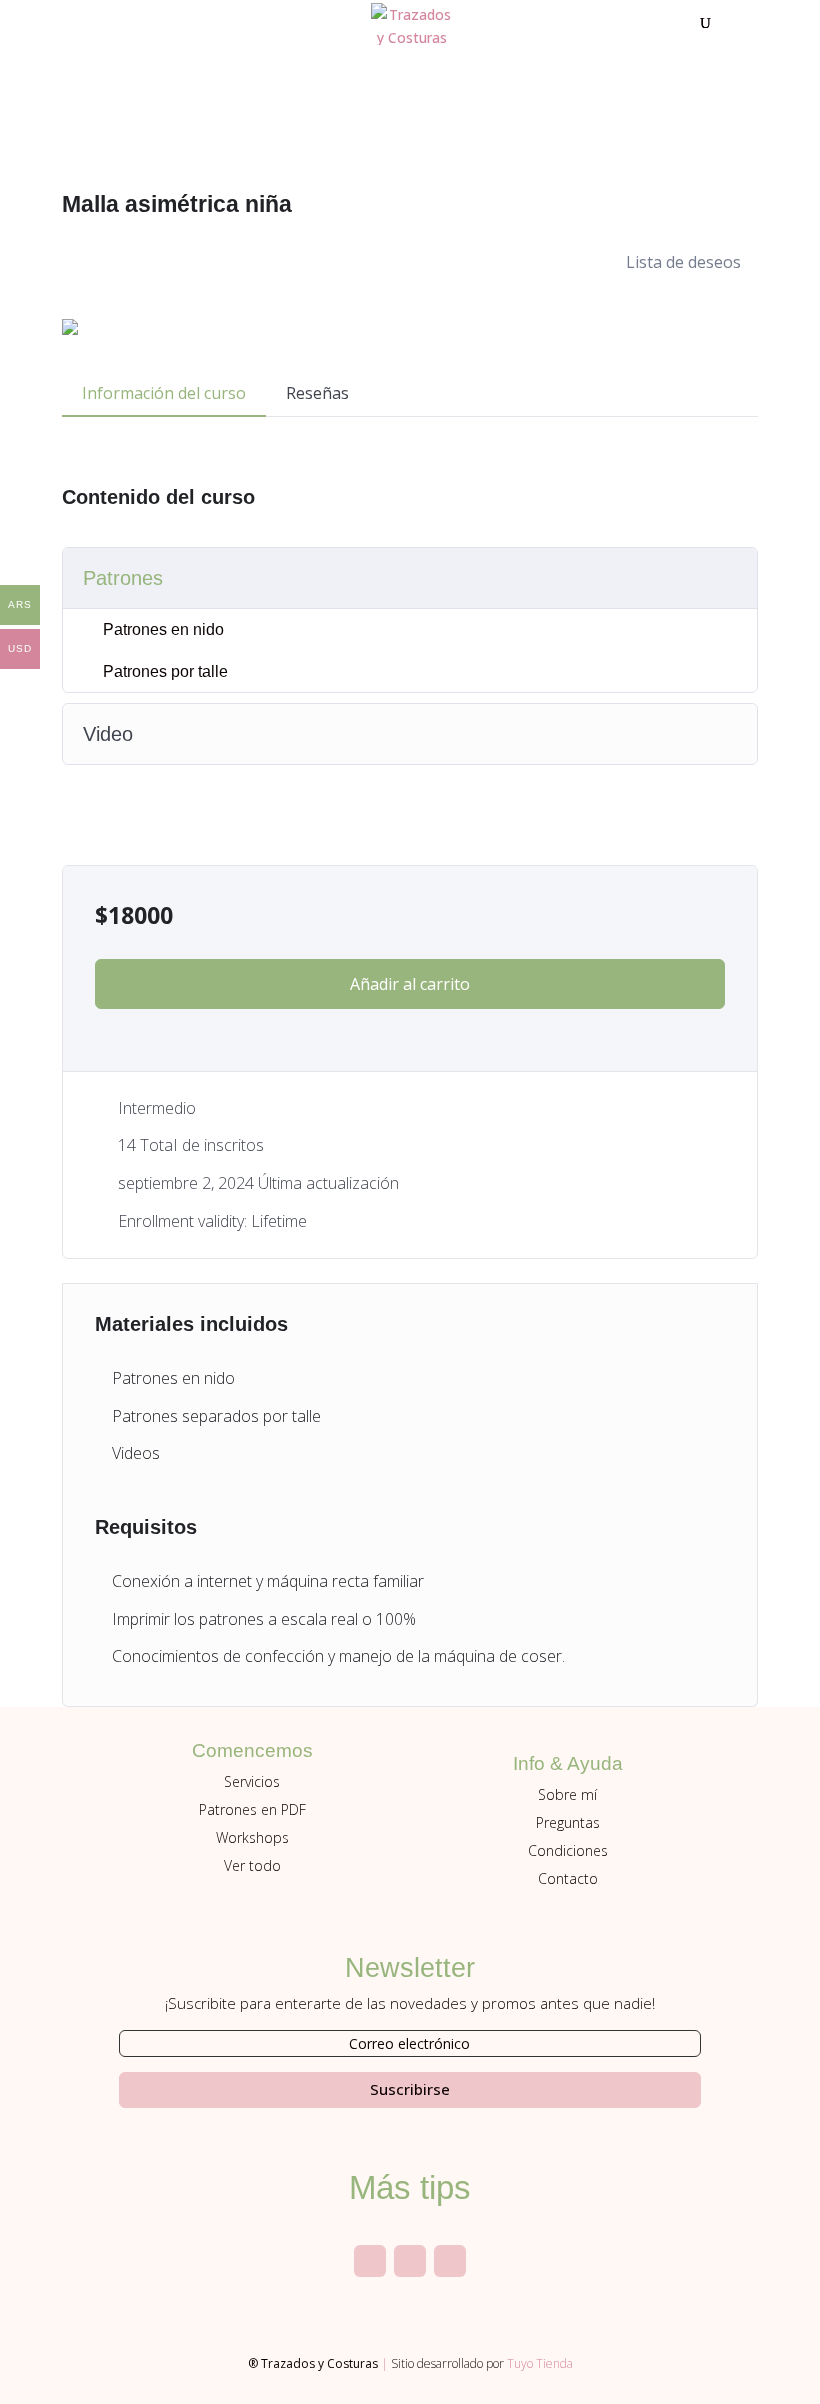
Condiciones (568, 1850)
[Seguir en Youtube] (410, 2261)
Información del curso (164, 393)
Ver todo (252, 1865)
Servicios (252, 1781)
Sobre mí (567, 1794)
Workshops (252, 1837)
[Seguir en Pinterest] (450, 2261)
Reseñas (317, 393)
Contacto (568, 1878)
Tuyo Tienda (540, 2363)
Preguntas (568, 1822)
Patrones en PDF (252, 1809)
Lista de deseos (683, 262)
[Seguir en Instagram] (370, 2261)
